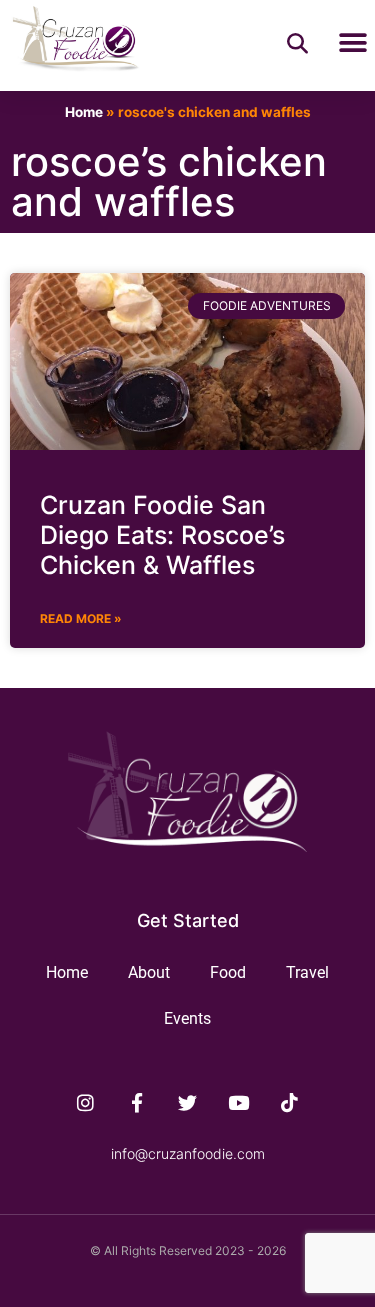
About (149, 972)
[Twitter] (188, 1103)
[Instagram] (86, 1103)
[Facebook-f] (137, 1103)
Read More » (81, 618)
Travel (307, 972)
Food (228, 972)
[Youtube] (238, 1103)
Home (84, 112)
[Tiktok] (289, 1103)
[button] (352, 43)
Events (187, 1018)
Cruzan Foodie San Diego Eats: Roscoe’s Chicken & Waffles (162, 535)
